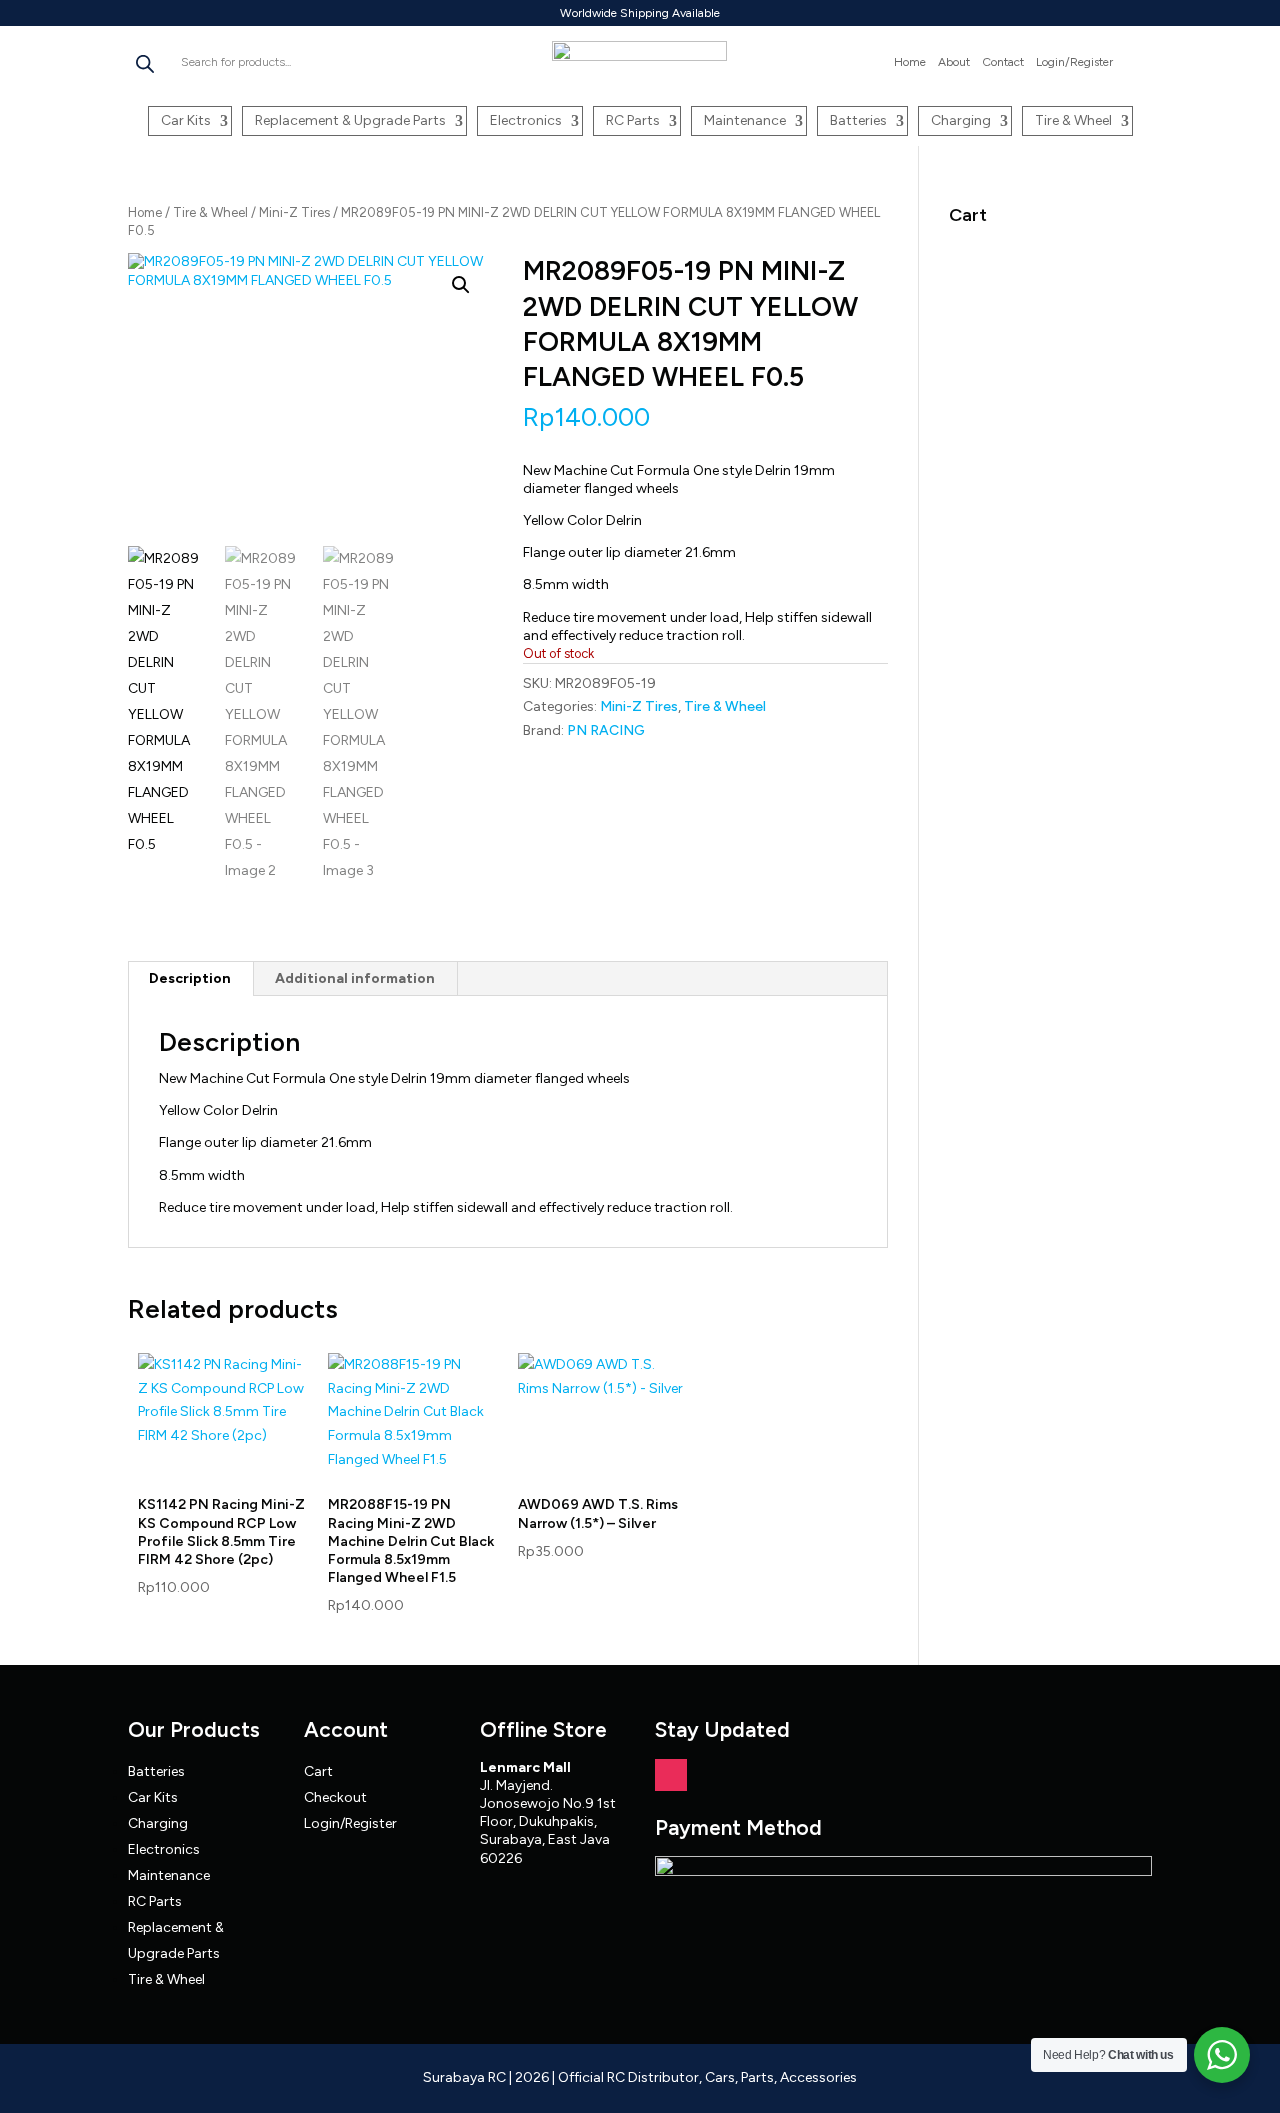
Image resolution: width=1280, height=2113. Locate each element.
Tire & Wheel (1073, 120)
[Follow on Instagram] (671, 1775)
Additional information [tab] (355, 978)
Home (910, 62)
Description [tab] (190, 978)
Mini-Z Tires (294, 212)
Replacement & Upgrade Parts (350, 120)
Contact (1003, 62)
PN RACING (606, 730)
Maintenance (745, 120)
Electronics (526, 120)
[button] (461, 285)
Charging (961, 120)
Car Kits (186, 120)
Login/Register (1074, 62)
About (954, 62)
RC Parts (633, 120)
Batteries (858, 120)
